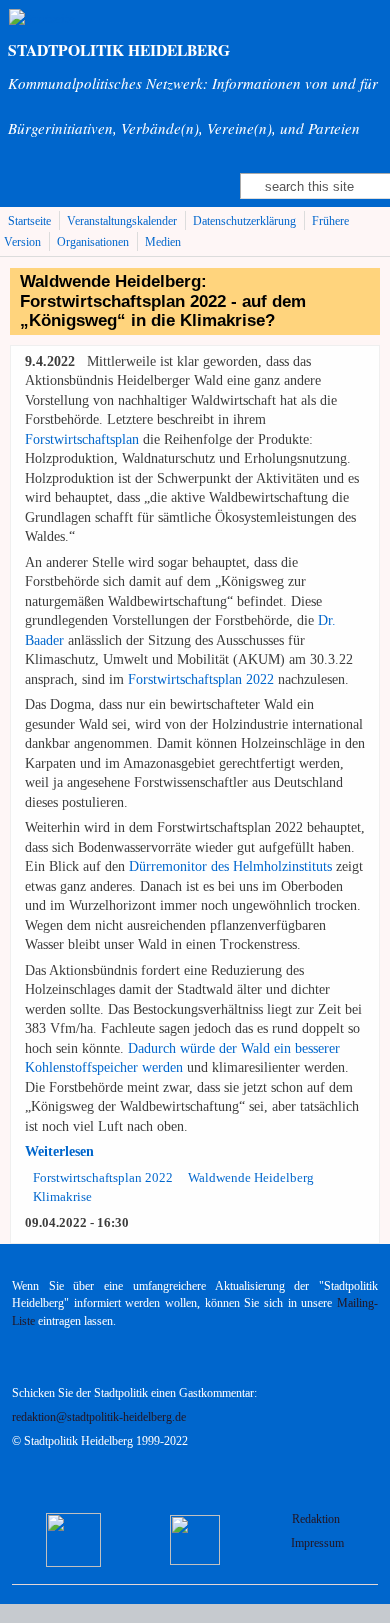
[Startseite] (42, 18)
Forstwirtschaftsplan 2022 (201, 679)
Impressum (317, 1543)
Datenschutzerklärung (244, 221)
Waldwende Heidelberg (251, 1177)
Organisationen (93, 242)
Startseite (29, 221)
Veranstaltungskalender (122, 221)
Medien (163, 242)
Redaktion (317, 1519)
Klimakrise (62, 1196)
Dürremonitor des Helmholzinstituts (230, 866)
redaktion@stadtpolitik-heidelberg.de (99, 1417)
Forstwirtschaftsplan (82, 439)
